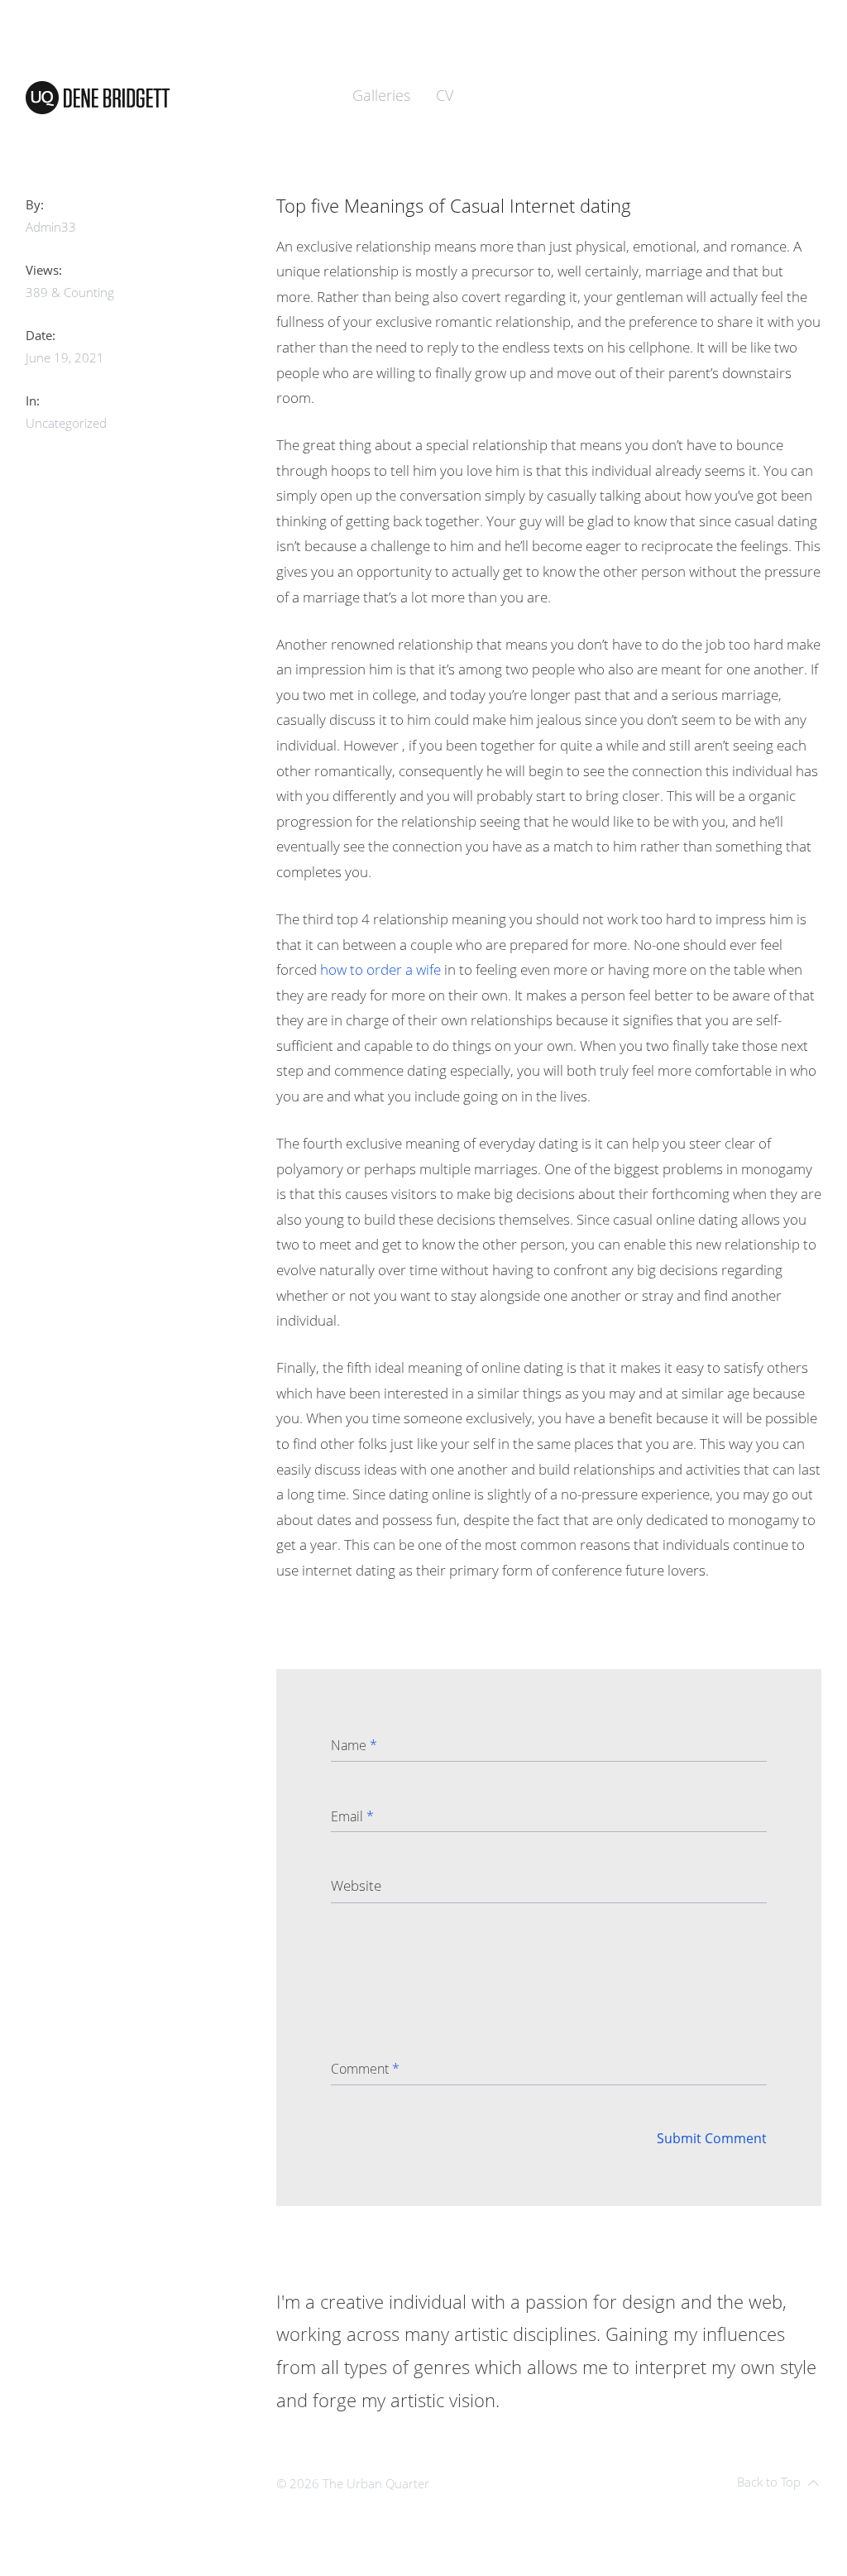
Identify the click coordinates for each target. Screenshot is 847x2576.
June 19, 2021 (65, 357)
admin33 (51, 227)
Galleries (381, 95)
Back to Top (769, 2482)
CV (445, 95)
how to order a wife (380, 969)
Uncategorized (66, 423)
